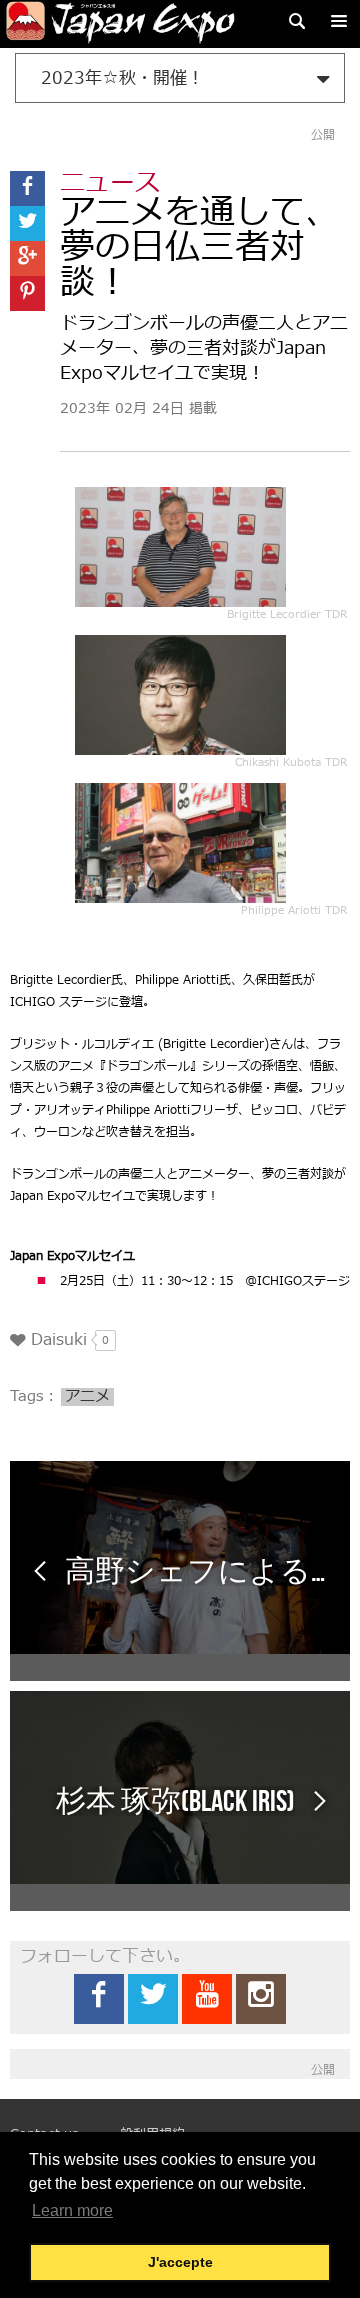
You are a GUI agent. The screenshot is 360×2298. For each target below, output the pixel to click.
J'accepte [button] (180, 2262)
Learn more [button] (72, 2210)
